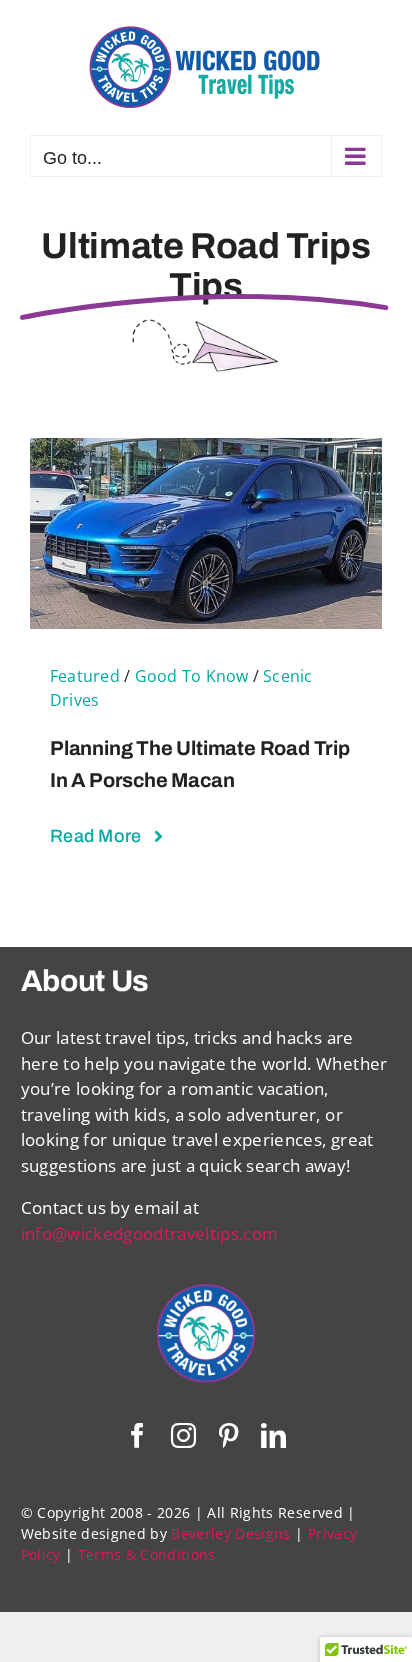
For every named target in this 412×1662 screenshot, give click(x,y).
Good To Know (192, 676)
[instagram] (183, 1435)
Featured (85, 676)
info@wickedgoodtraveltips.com (150, 1233)
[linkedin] (273, 1435)
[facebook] (137, 1435)
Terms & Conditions (147, 1554)
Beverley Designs (230, 1533)
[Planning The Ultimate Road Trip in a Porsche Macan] (206, 450)
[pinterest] (228, 1435)
